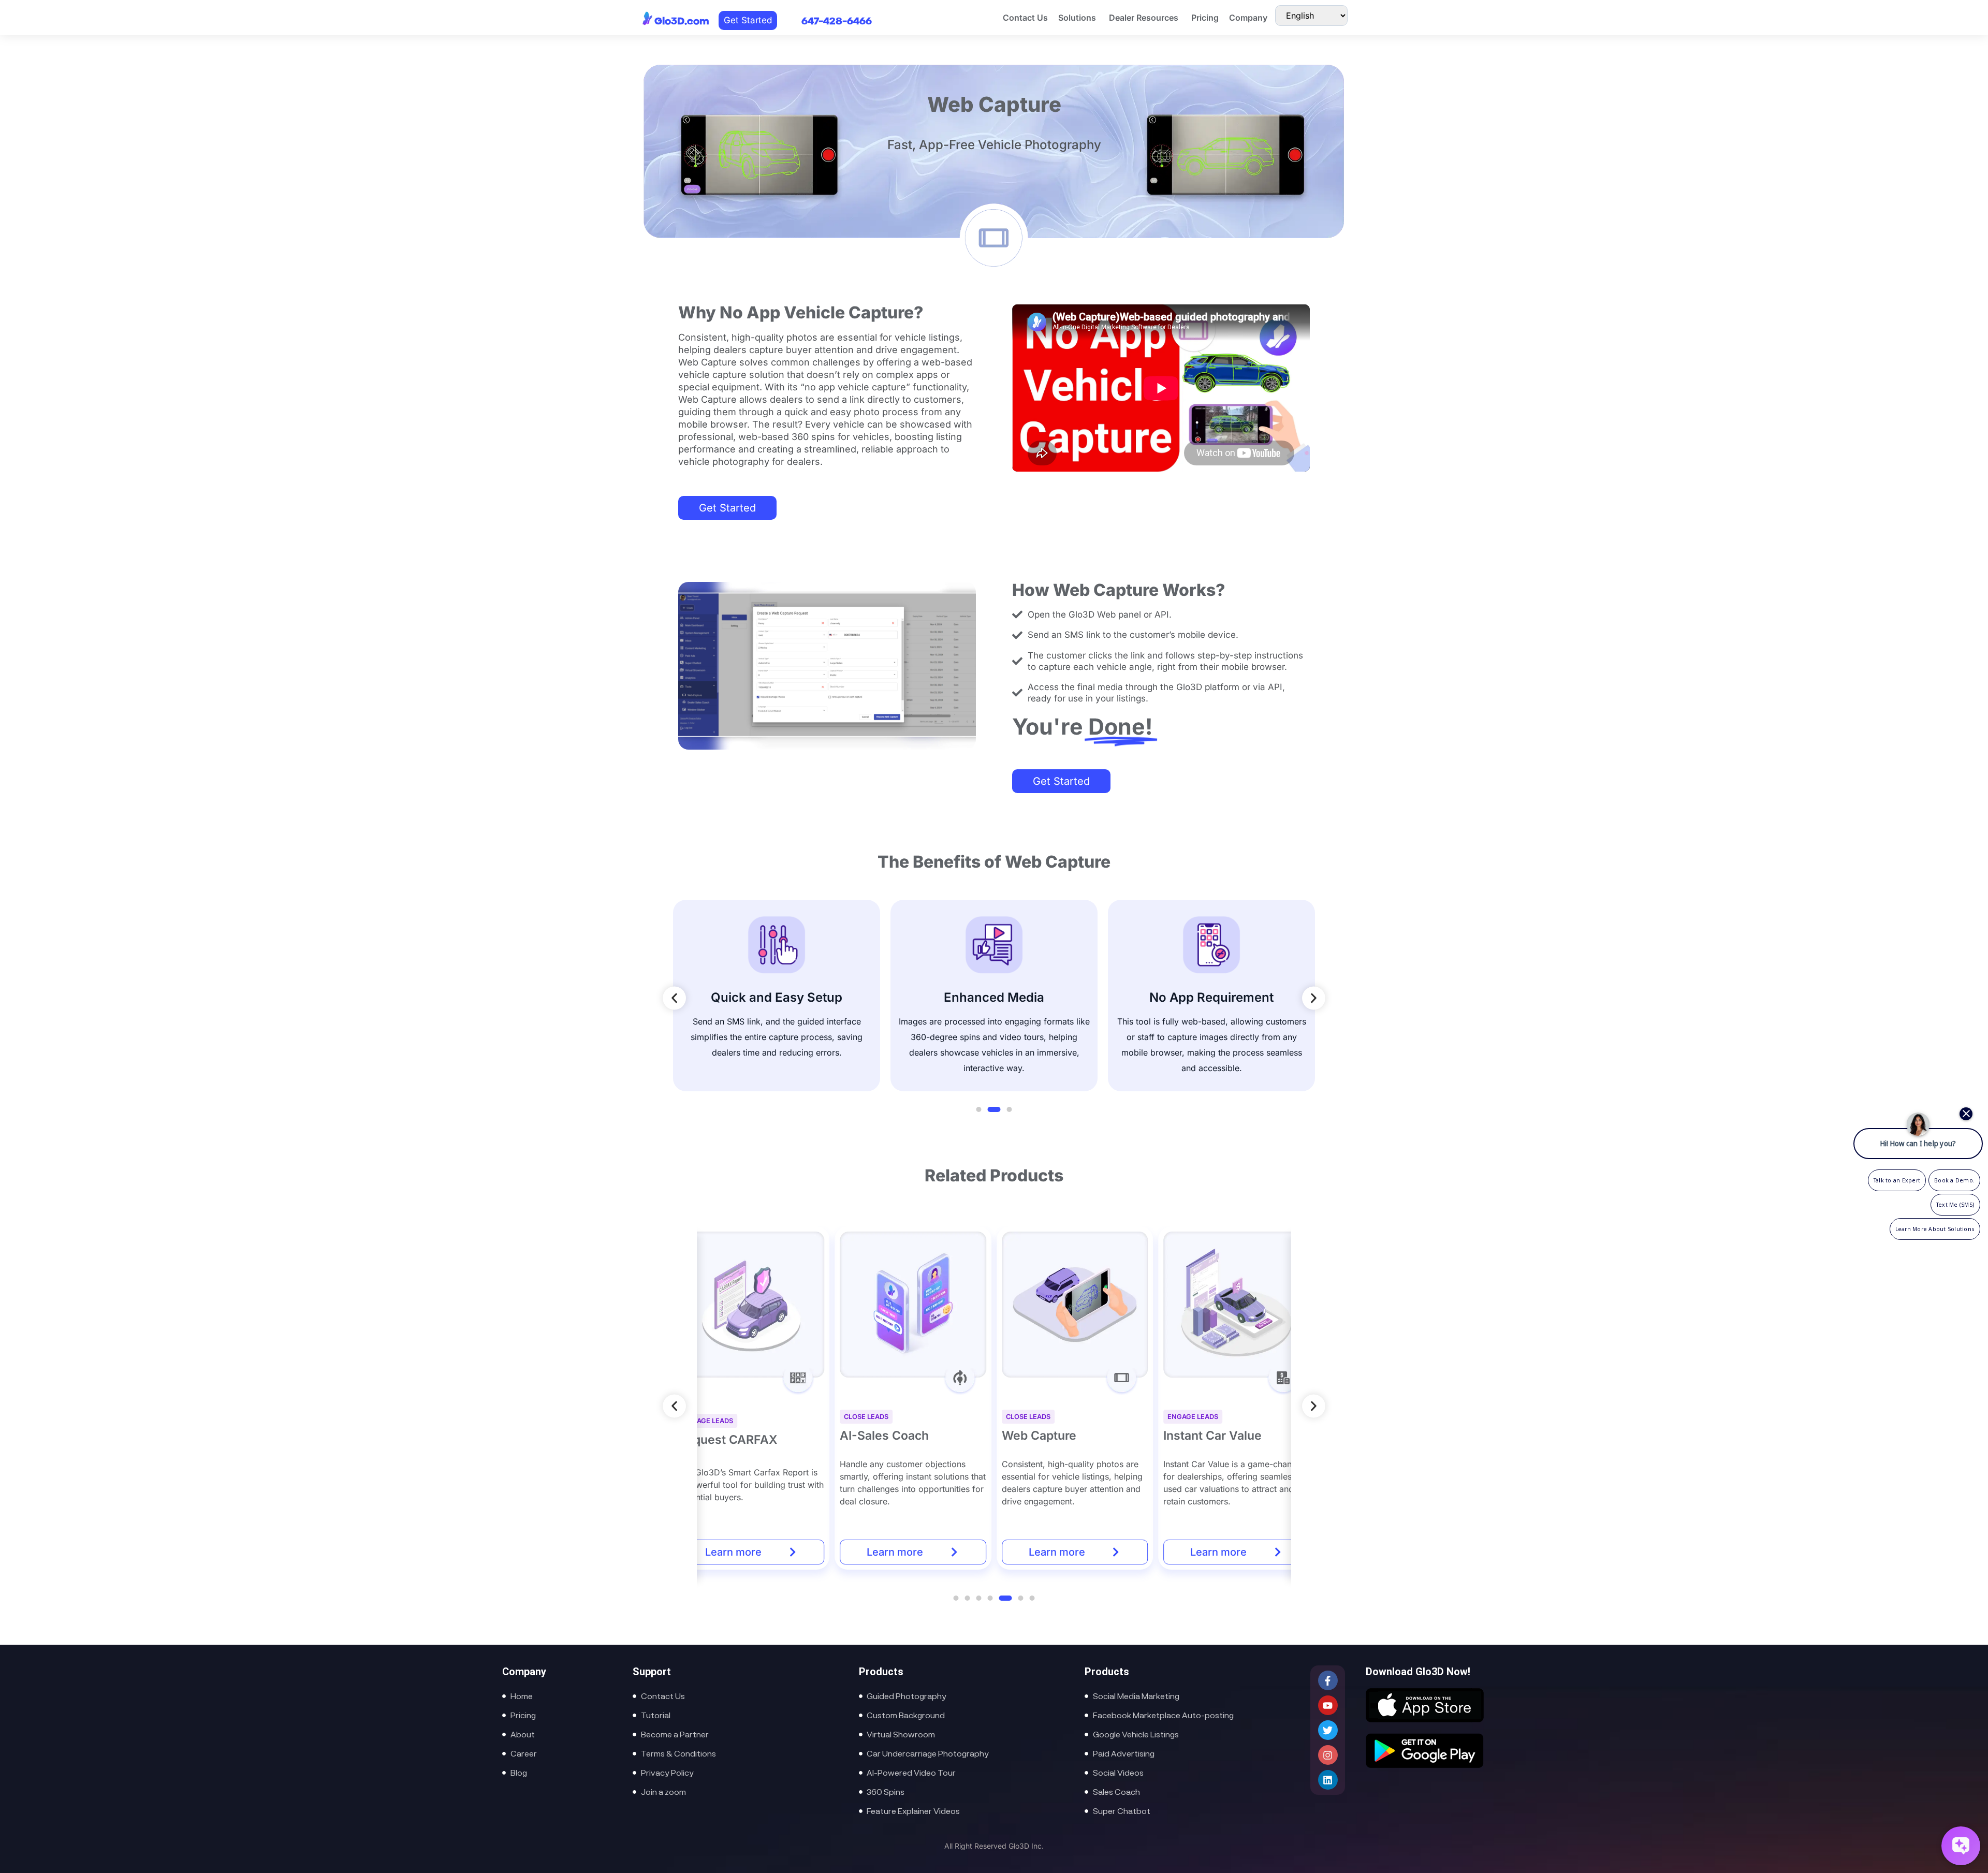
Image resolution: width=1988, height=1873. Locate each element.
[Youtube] (1328, 1705)
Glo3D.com (682, 22)
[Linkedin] (1328, 1780)
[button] (674, 998)
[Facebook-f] (1328, 1680)
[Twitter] (1328, 1730)
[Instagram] (1328, 1755)
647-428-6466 (837, 22)
